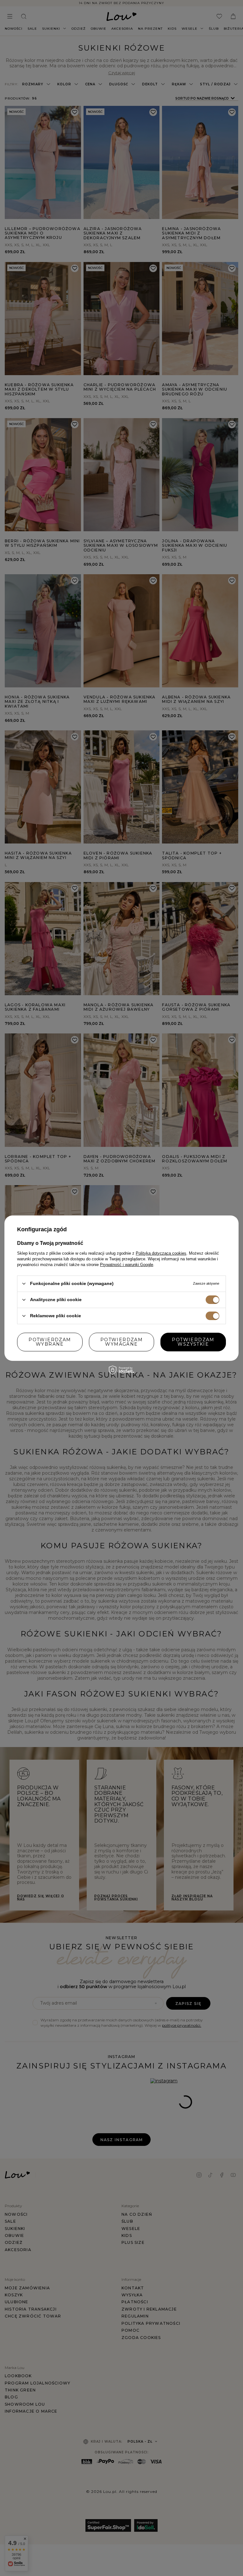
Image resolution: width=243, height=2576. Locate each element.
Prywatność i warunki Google (127, 1264)
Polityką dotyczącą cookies (161, 1253)
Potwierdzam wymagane (121, 1342)
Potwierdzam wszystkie (193, 1342)
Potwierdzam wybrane (50, 1342)
